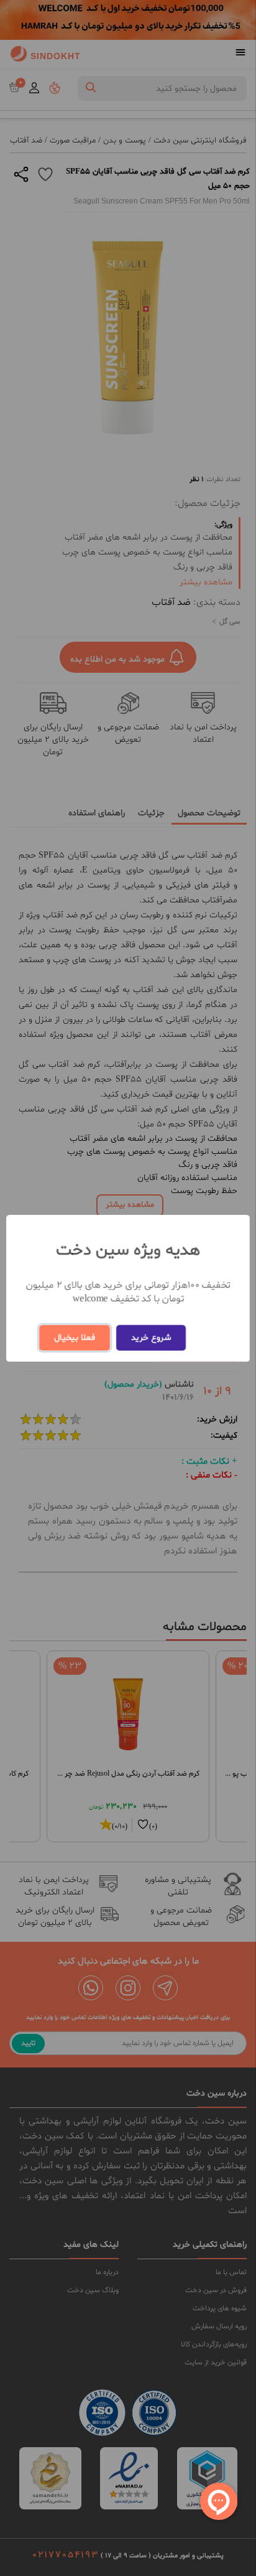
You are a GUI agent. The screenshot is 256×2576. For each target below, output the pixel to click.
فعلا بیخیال (75, 1338)
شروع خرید (151, 1338)
